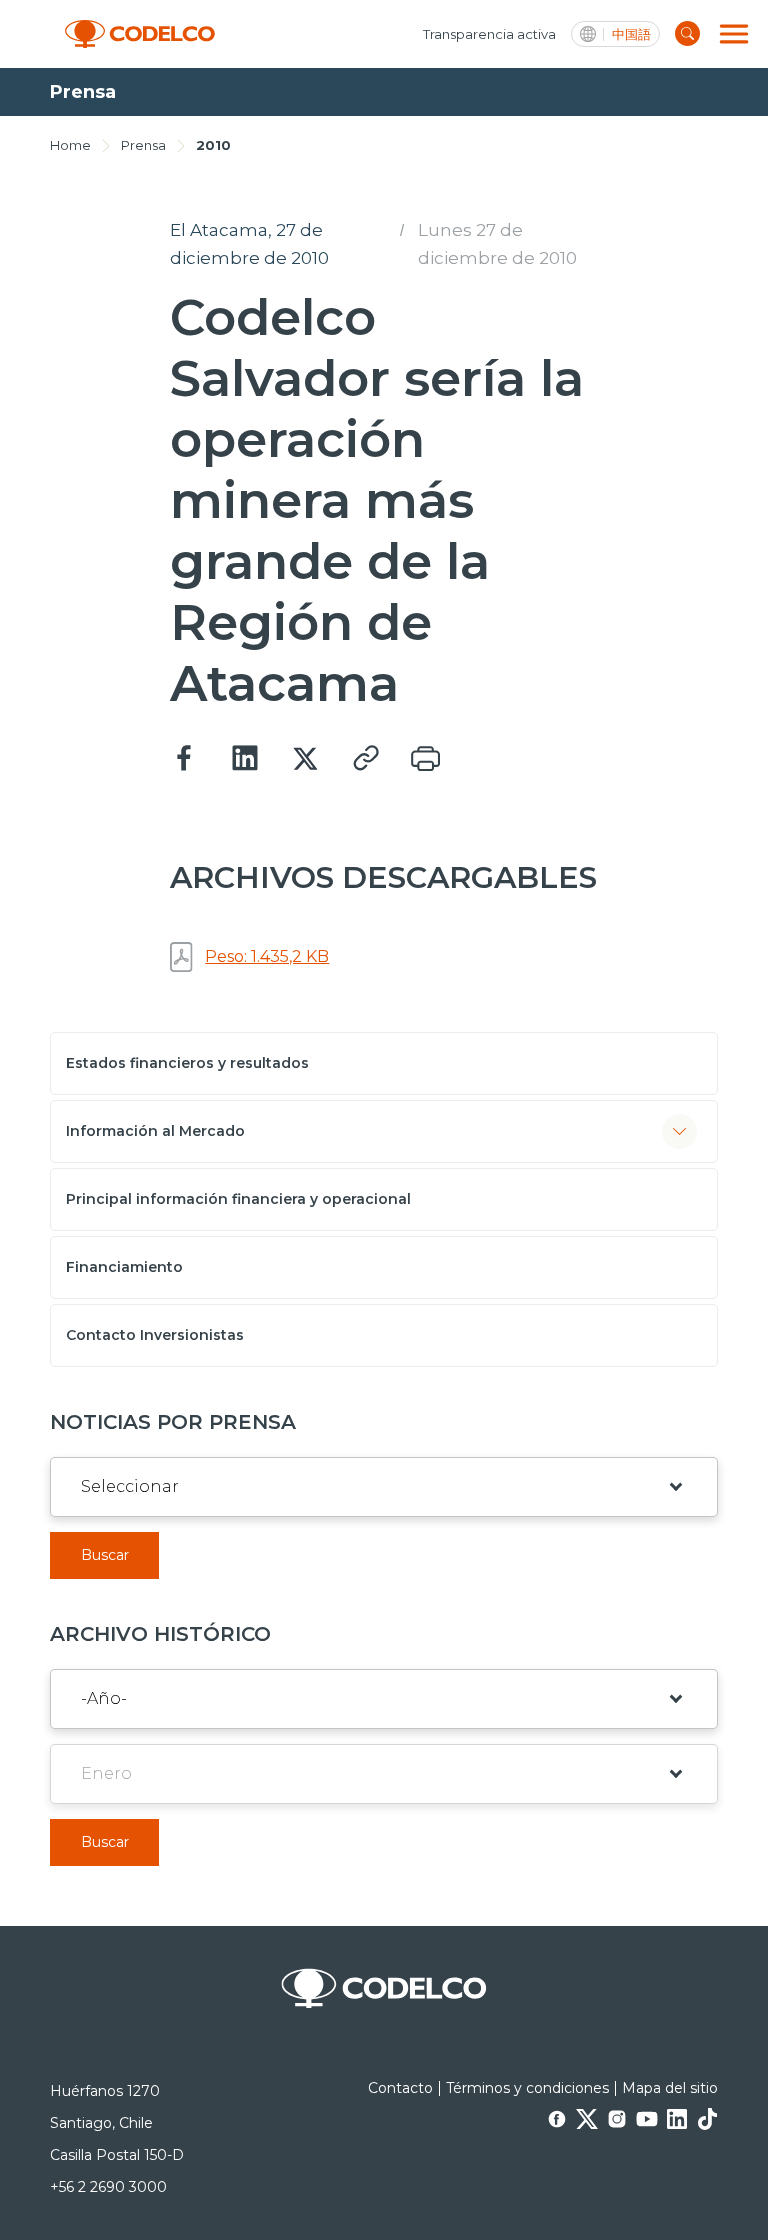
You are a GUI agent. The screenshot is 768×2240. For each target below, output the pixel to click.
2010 (213, 145)
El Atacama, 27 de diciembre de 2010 (249, 244)
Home (70, 145)
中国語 (631, 34)
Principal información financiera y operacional (238, 1199)
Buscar (105, 1555)
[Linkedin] (245, 759)
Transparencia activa (489, 34)
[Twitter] (305, 759)
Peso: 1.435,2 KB (267, 956)
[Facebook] (185, 759)
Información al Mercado (155, 1131)
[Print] (425, 759)
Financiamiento (124, 1267)
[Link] (365, 759)
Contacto (400, 2088)
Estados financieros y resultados (187, 1063)
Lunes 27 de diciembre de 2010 (497, 244)
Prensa (143, 145)
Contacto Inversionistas (155, 1335)
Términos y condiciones (527, 2088)
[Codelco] (140, 34)
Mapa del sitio (670, 2088)
